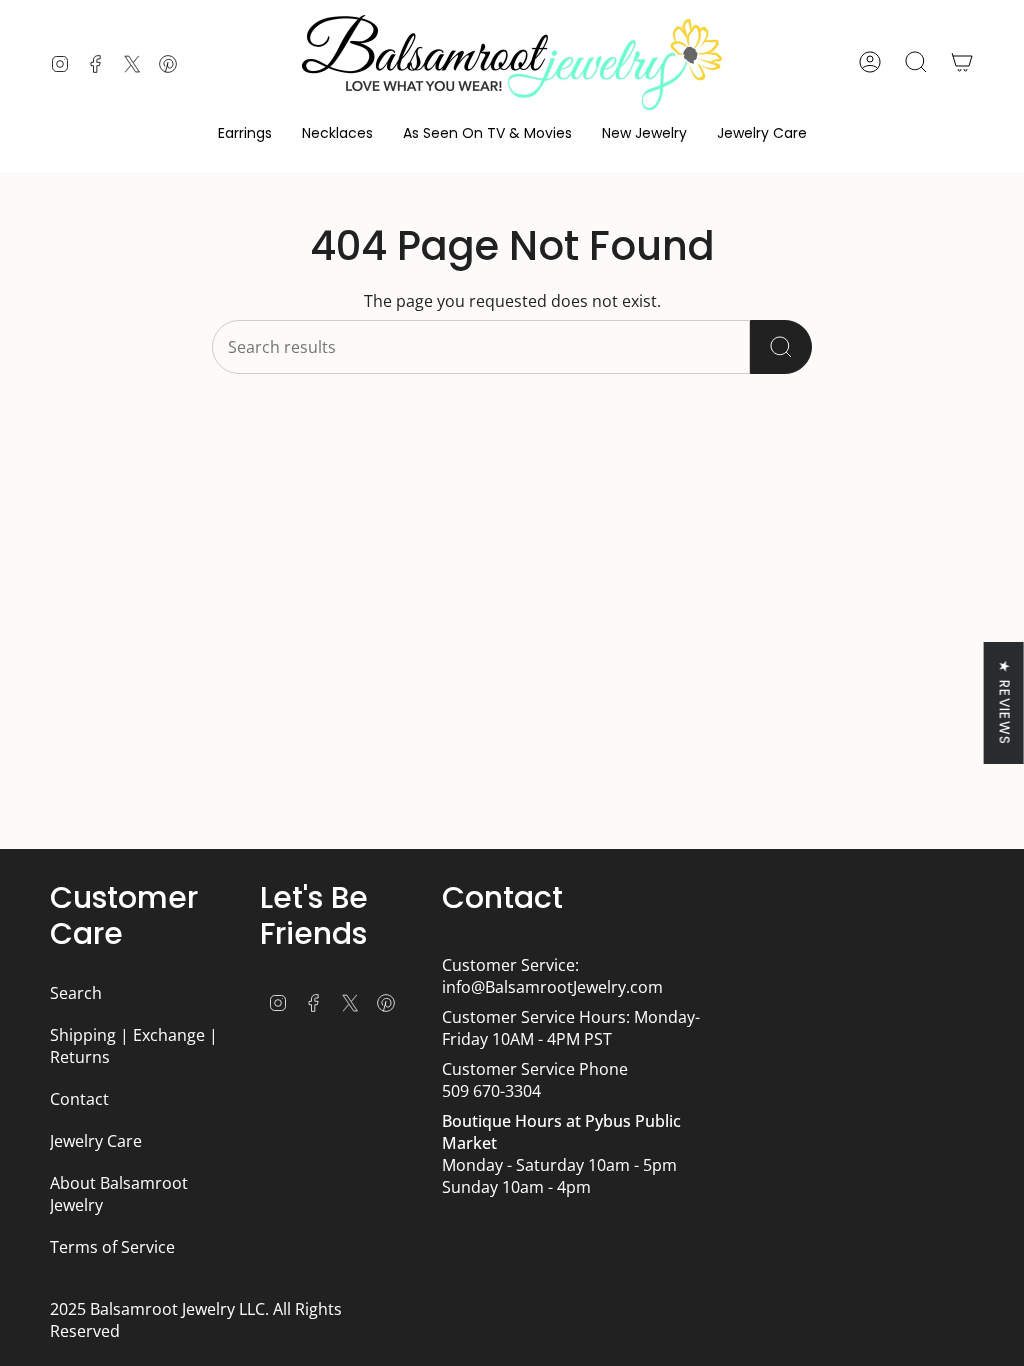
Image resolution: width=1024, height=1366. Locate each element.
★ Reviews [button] (1005, 703)
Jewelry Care (96, 1141)
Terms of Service (112, 1247)
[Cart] (962, 62)
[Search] (781, 347)
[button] (245, 133)
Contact (79, 1099)
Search (76, 993)
